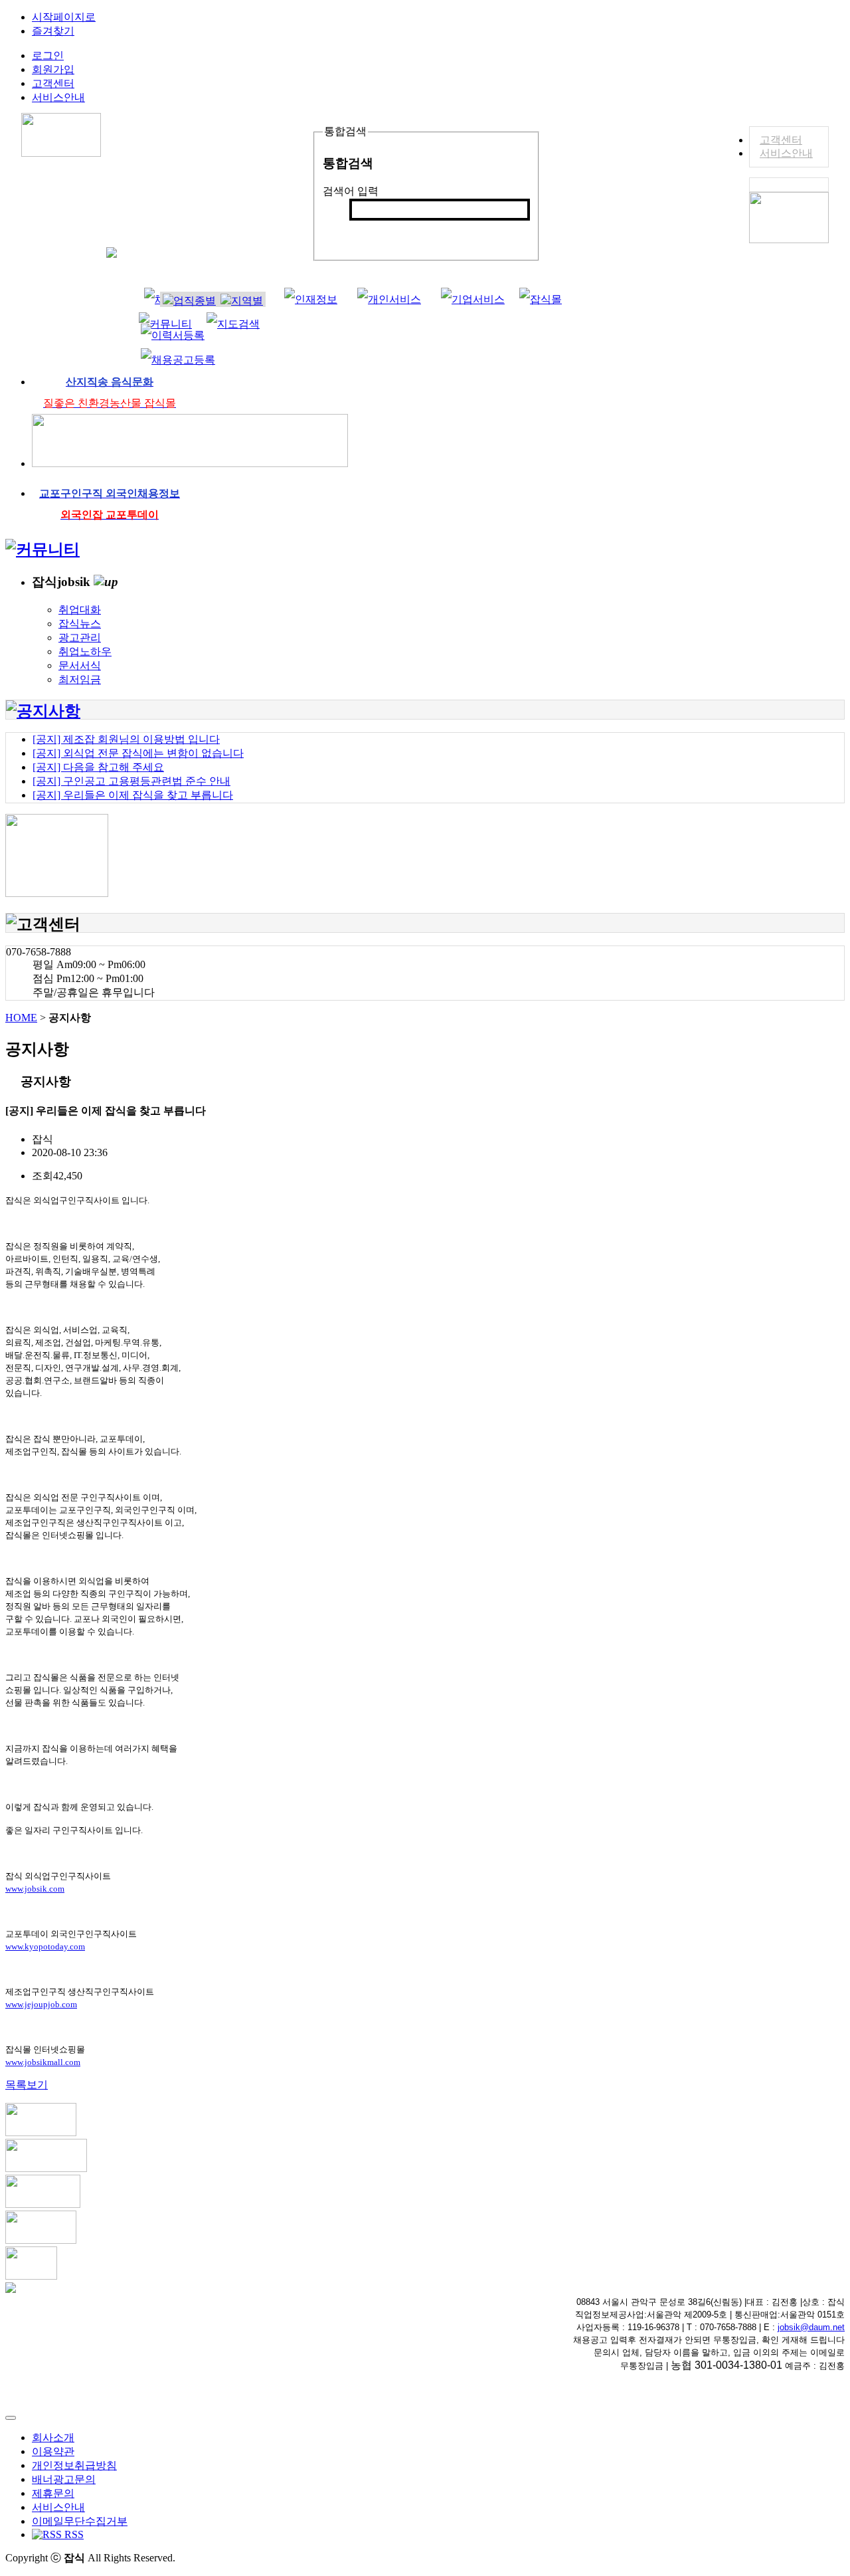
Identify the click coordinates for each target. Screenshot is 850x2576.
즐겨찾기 (53, 31)
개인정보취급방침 (74, 2465)
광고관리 (80, 638)
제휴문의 (53, 2493)
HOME (21, 1018)
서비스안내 (786, 153)
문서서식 (80, 665)
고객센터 (781, 140)
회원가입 (53, 69)
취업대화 (80, 610)
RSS (73, 2534)
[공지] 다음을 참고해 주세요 (98, 767)
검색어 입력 (351, 191)
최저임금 (80, 679)
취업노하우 (85, 651)
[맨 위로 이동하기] (11, 2418)
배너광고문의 (64, 2479)
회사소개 (53, 2437)
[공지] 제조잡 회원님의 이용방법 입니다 (126, 739)
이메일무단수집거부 (80, 2521)
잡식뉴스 (80, 624)
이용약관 (53, 2451)
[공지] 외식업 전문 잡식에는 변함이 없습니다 (138, 753)
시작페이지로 (64, 17)
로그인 (48, 55)
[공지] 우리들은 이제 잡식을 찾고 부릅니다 (133, 795)
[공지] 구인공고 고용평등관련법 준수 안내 (131, 781)
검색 (367, 232)
